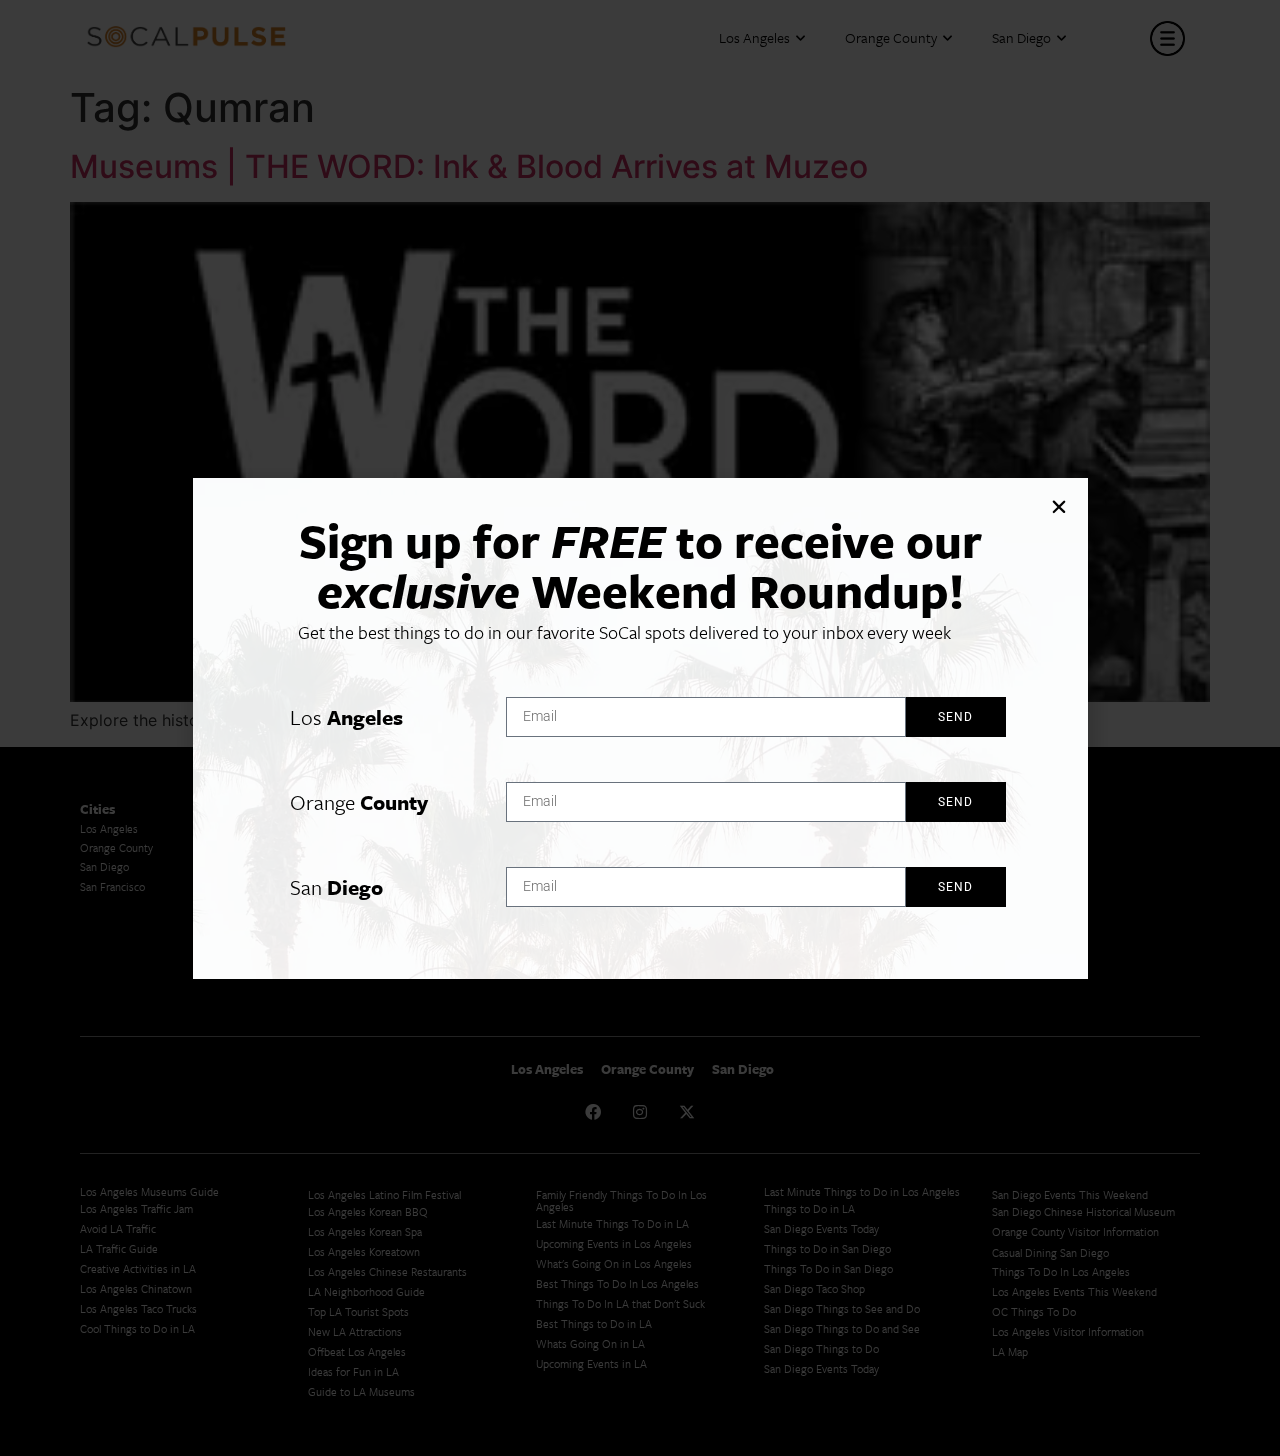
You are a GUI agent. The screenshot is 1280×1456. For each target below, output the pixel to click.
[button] (1059, 507)
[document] (640, 728)
